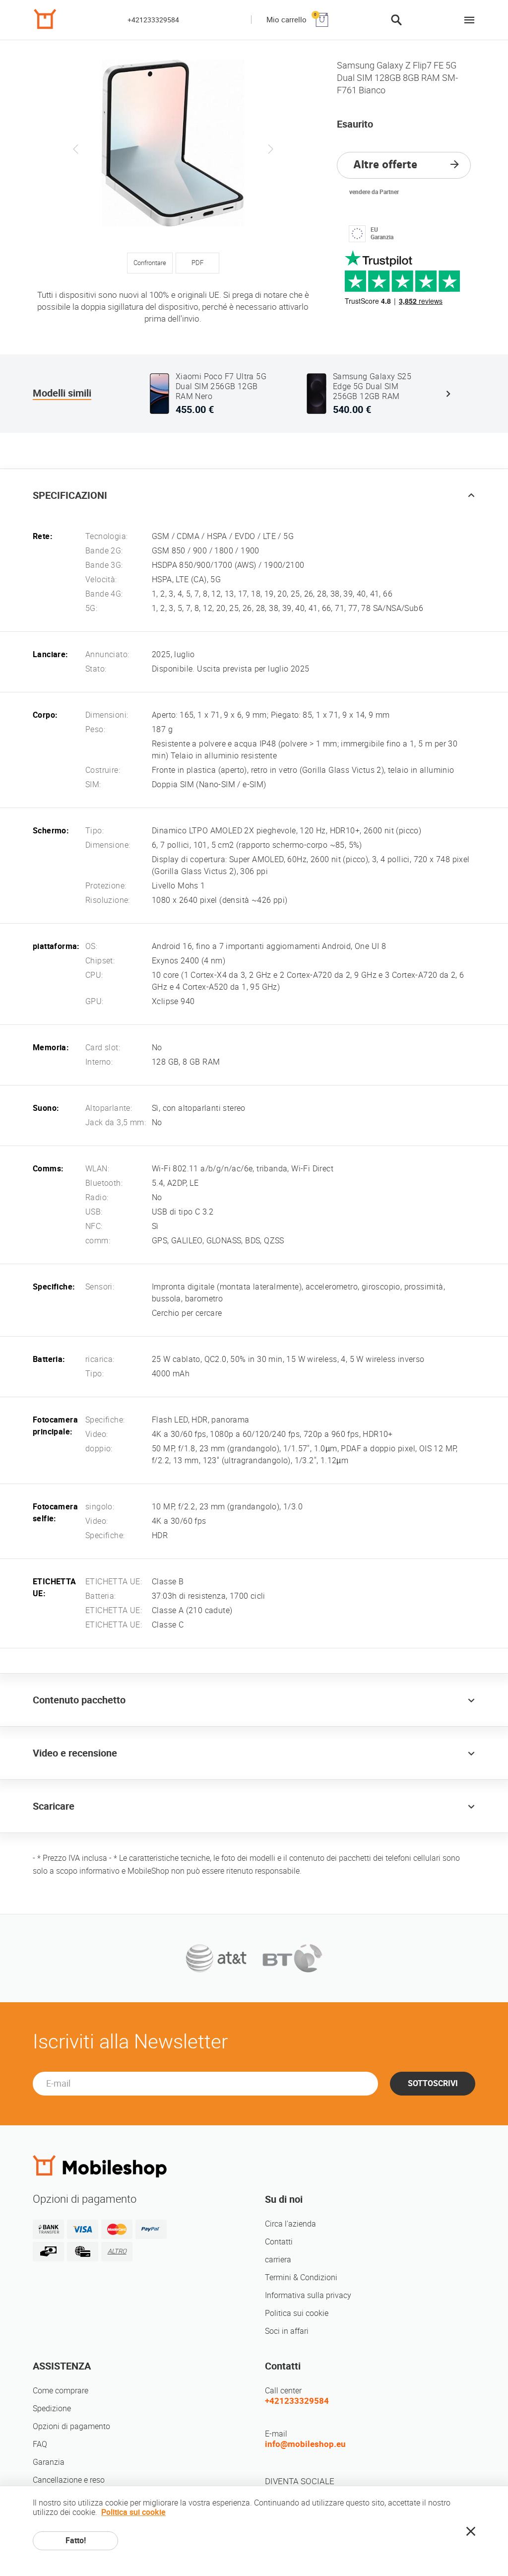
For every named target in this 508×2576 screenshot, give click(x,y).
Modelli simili (62, 393)
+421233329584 (153, 20)
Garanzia (49, 2462)
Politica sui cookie (297, 2313)
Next (270, 149)
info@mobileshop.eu (305, 2444)
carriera (278, 2260)
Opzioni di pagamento (71, 2426)
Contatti (279, 2242)
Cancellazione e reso (69, 2480)
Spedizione (52, 2408)
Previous (76, 149)
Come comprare (61, 2391)
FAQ (40, 2444)
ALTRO (117, 2251)
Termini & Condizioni (301, 2277)
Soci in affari (287, 2331)
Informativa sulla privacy (308, 2295)
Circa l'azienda (290, 2224)
